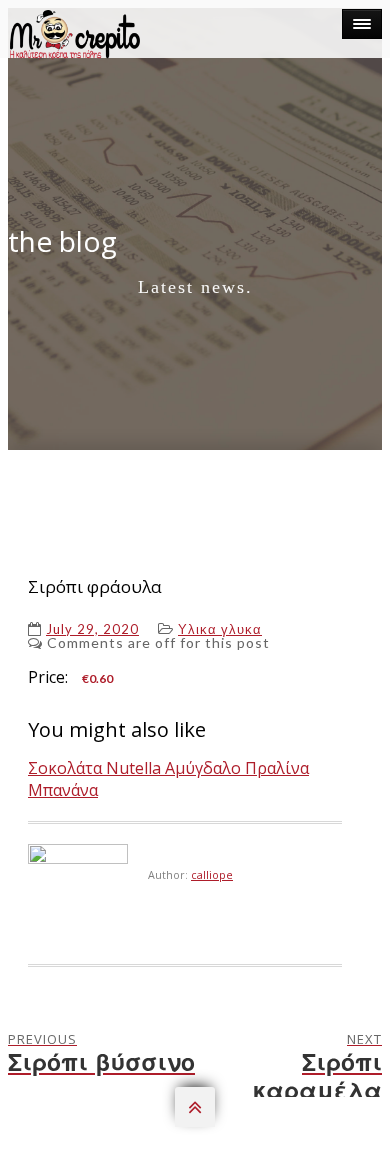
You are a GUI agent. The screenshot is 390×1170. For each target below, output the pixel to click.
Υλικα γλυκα (220, 629)
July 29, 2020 (92, 629)
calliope (212, 875)
